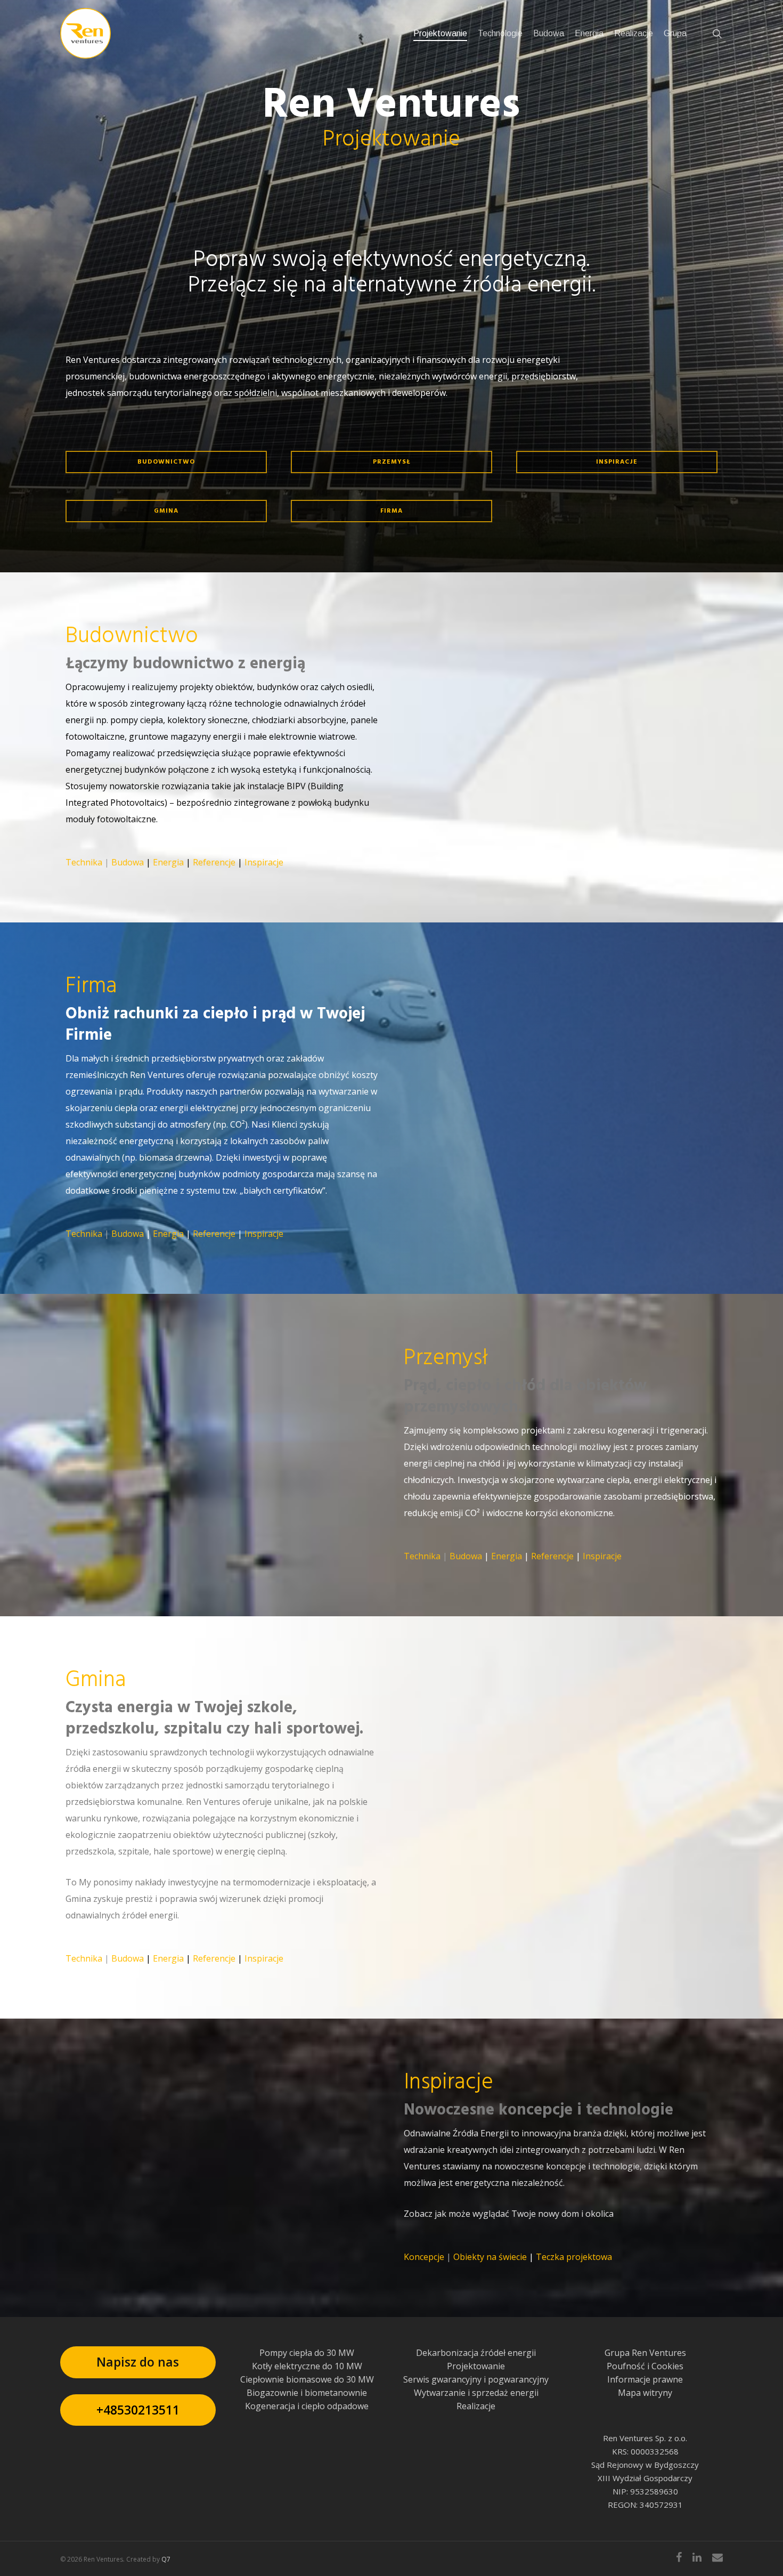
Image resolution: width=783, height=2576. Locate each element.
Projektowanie (476, 2366)
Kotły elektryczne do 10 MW (307, 2366)
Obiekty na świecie (490, 2257)
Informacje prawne (645, 2379)
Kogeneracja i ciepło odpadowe (307, 2406)
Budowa (128, 862)
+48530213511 (138, 2410)
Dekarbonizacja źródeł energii (476, 2353)
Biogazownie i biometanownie (307, 2393)
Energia (168, 862)
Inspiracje (264, 862)
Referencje (214, 862)
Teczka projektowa (574, 2257)
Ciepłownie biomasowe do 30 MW (307, 2379)
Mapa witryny (645, 2393)
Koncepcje (424, 2257)
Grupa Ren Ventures (645, 2353)
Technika (84, 862)
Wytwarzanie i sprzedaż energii (476, 2393)
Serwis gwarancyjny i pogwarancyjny (476, 2379)
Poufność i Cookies (645, 2366)
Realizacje (476, 2406)
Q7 (166, 2559)
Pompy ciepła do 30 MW (307, 2353)
